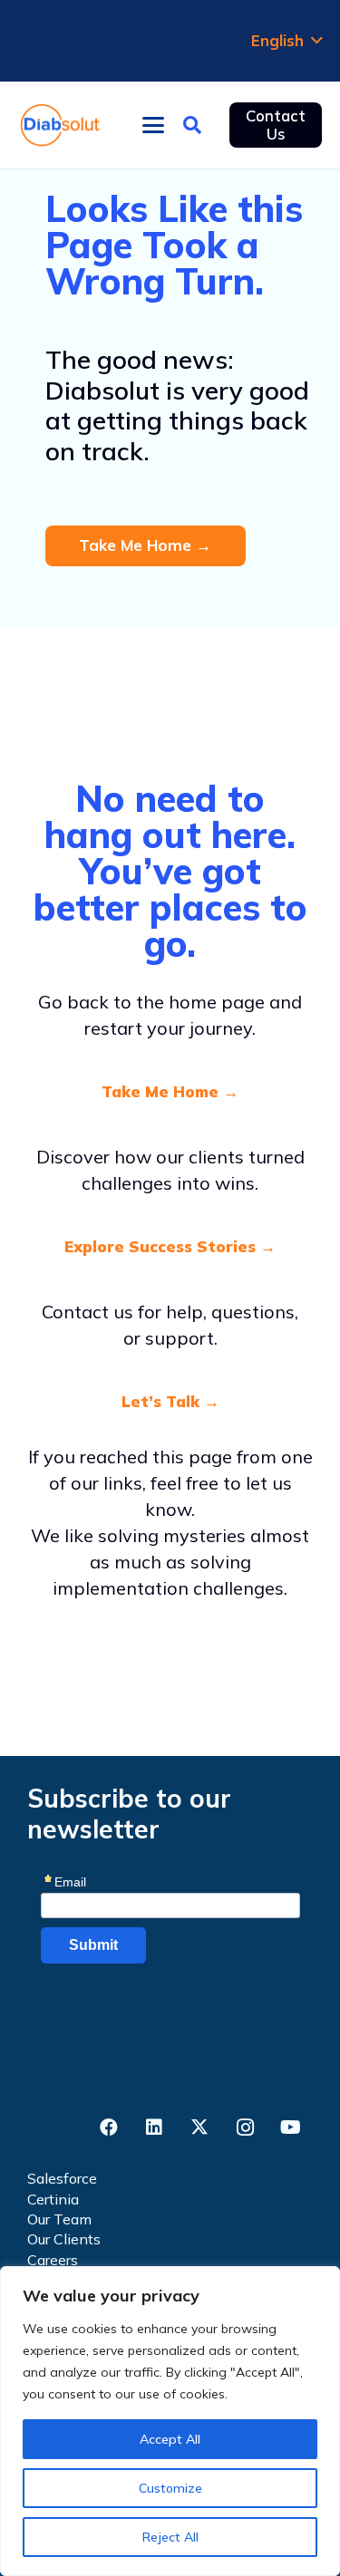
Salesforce (62, 2178)
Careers (53, 2260)
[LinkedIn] (154, 2127)
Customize (170, 2488)
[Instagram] (245, 2127)
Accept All (170, 2439)
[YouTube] (290, 2127)
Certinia (53, 2199)
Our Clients (64, 2239)
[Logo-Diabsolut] (60, 125)
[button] (287, 41)
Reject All (170, 2537)
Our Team (59, 2219)
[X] (199, 2127)
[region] (170, 2421)
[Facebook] (109, 2127)
